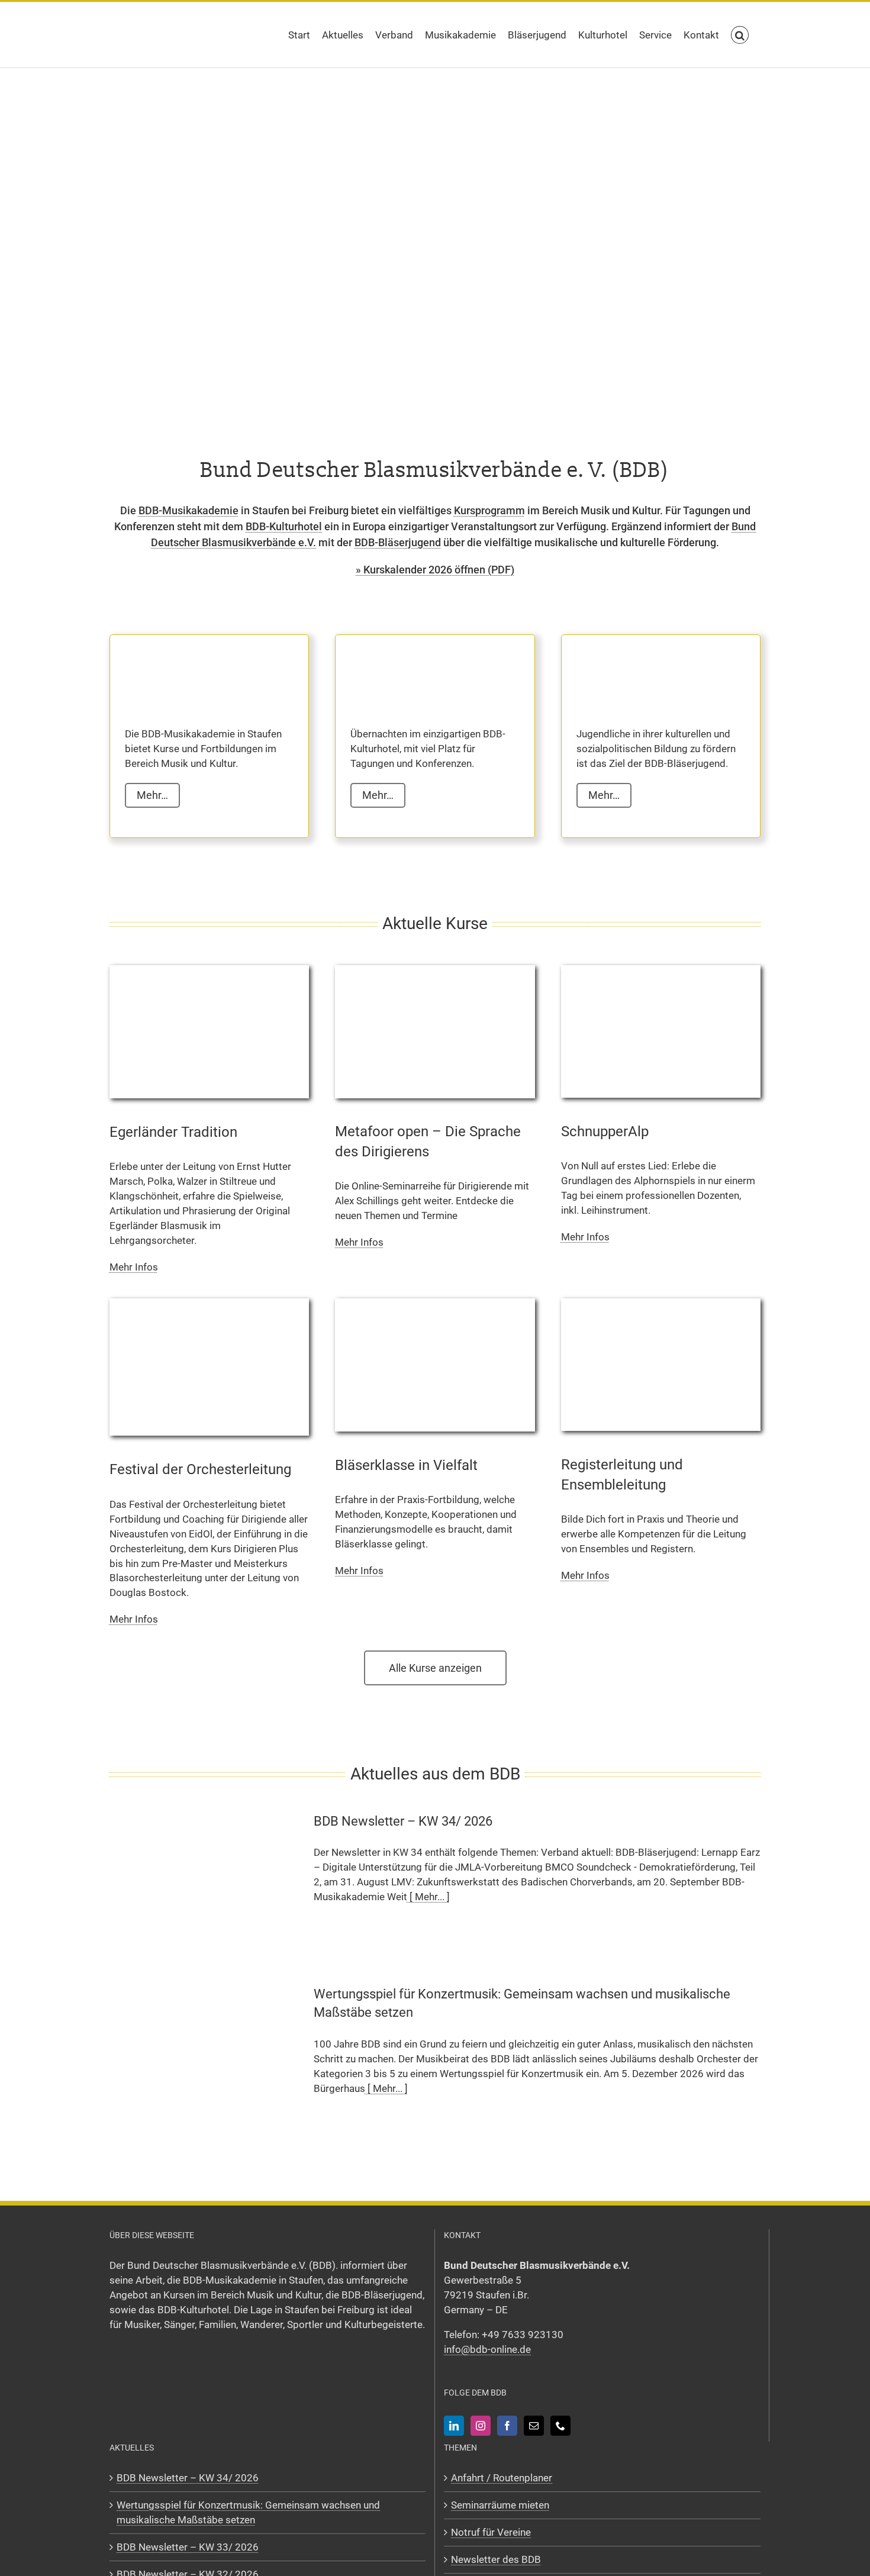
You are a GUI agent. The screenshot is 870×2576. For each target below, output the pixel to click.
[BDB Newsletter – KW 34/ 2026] (204, 1880)
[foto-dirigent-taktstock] (209, 1303)
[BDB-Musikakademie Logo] (184, 669)
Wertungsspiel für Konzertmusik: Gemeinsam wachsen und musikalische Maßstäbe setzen (248, 2512)
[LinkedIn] (454, 2425)
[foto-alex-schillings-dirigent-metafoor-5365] (435, 970)
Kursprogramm (489, 510)
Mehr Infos (134, 1267)
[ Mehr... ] (428, 1897)
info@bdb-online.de (487, 2349)
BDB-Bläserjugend (398, 542)
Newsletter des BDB (496, 2559)
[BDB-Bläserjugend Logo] (636, 669)
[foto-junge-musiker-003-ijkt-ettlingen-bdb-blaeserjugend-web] (435, 1303)
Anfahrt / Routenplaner (502, 2477)
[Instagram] (481, 2425)
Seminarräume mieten (500, 2504)
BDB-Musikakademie (188, 510)
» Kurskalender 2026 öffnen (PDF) (435, 570)
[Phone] (560, 2425)
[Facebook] (507, 2425)
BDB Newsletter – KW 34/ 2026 (403, 1821)
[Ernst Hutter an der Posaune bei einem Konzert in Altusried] (209, 970)
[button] (740, 35)
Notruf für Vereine (491, 2532)
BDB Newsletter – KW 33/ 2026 (188, 2546)
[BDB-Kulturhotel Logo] (410, 669)
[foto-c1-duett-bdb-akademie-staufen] (661, 1303)
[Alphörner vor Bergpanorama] (661, 970)
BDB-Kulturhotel (284, 526)
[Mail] (534, 2425)
